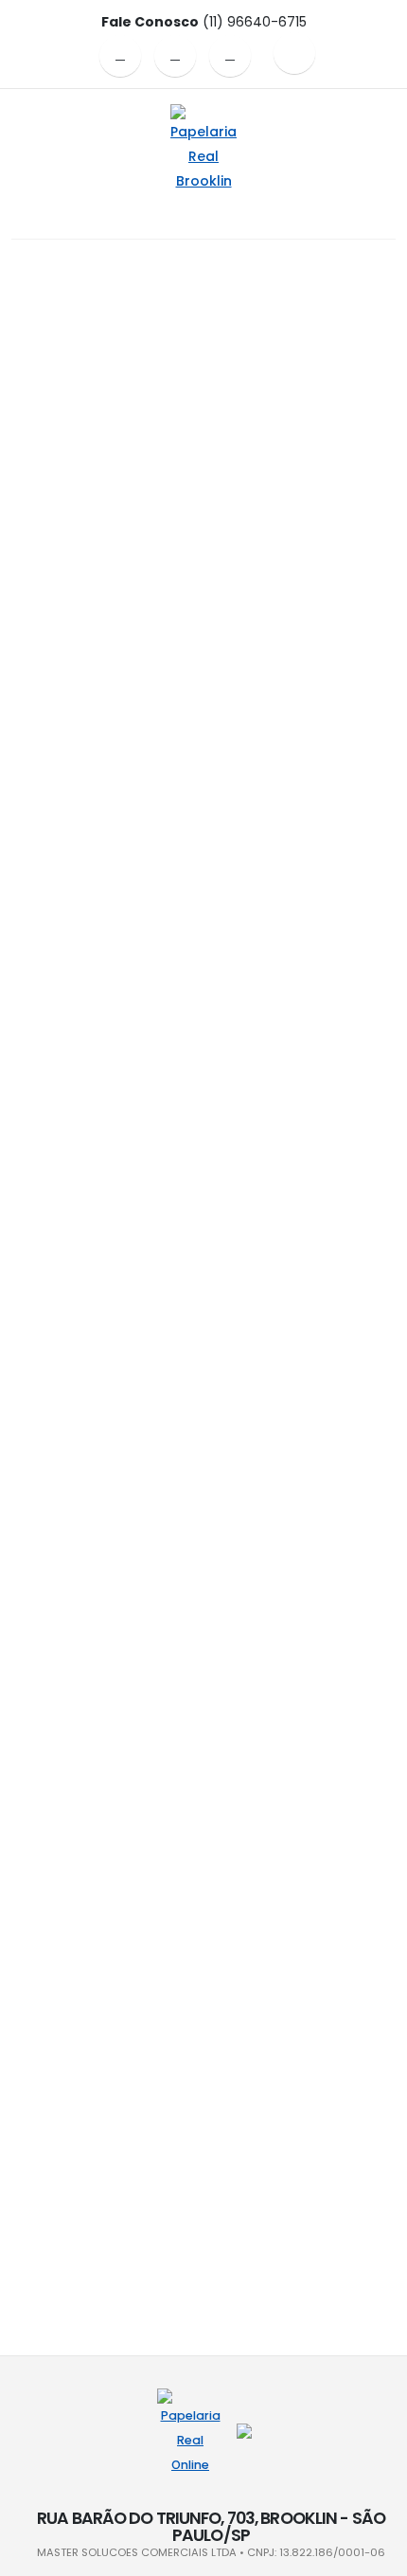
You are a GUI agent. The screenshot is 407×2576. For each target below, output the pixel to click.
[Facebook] (120, 56)
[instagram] (175, 56)
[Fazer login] (294, 53)
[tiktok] (230, 56)
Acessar (204, 441)
